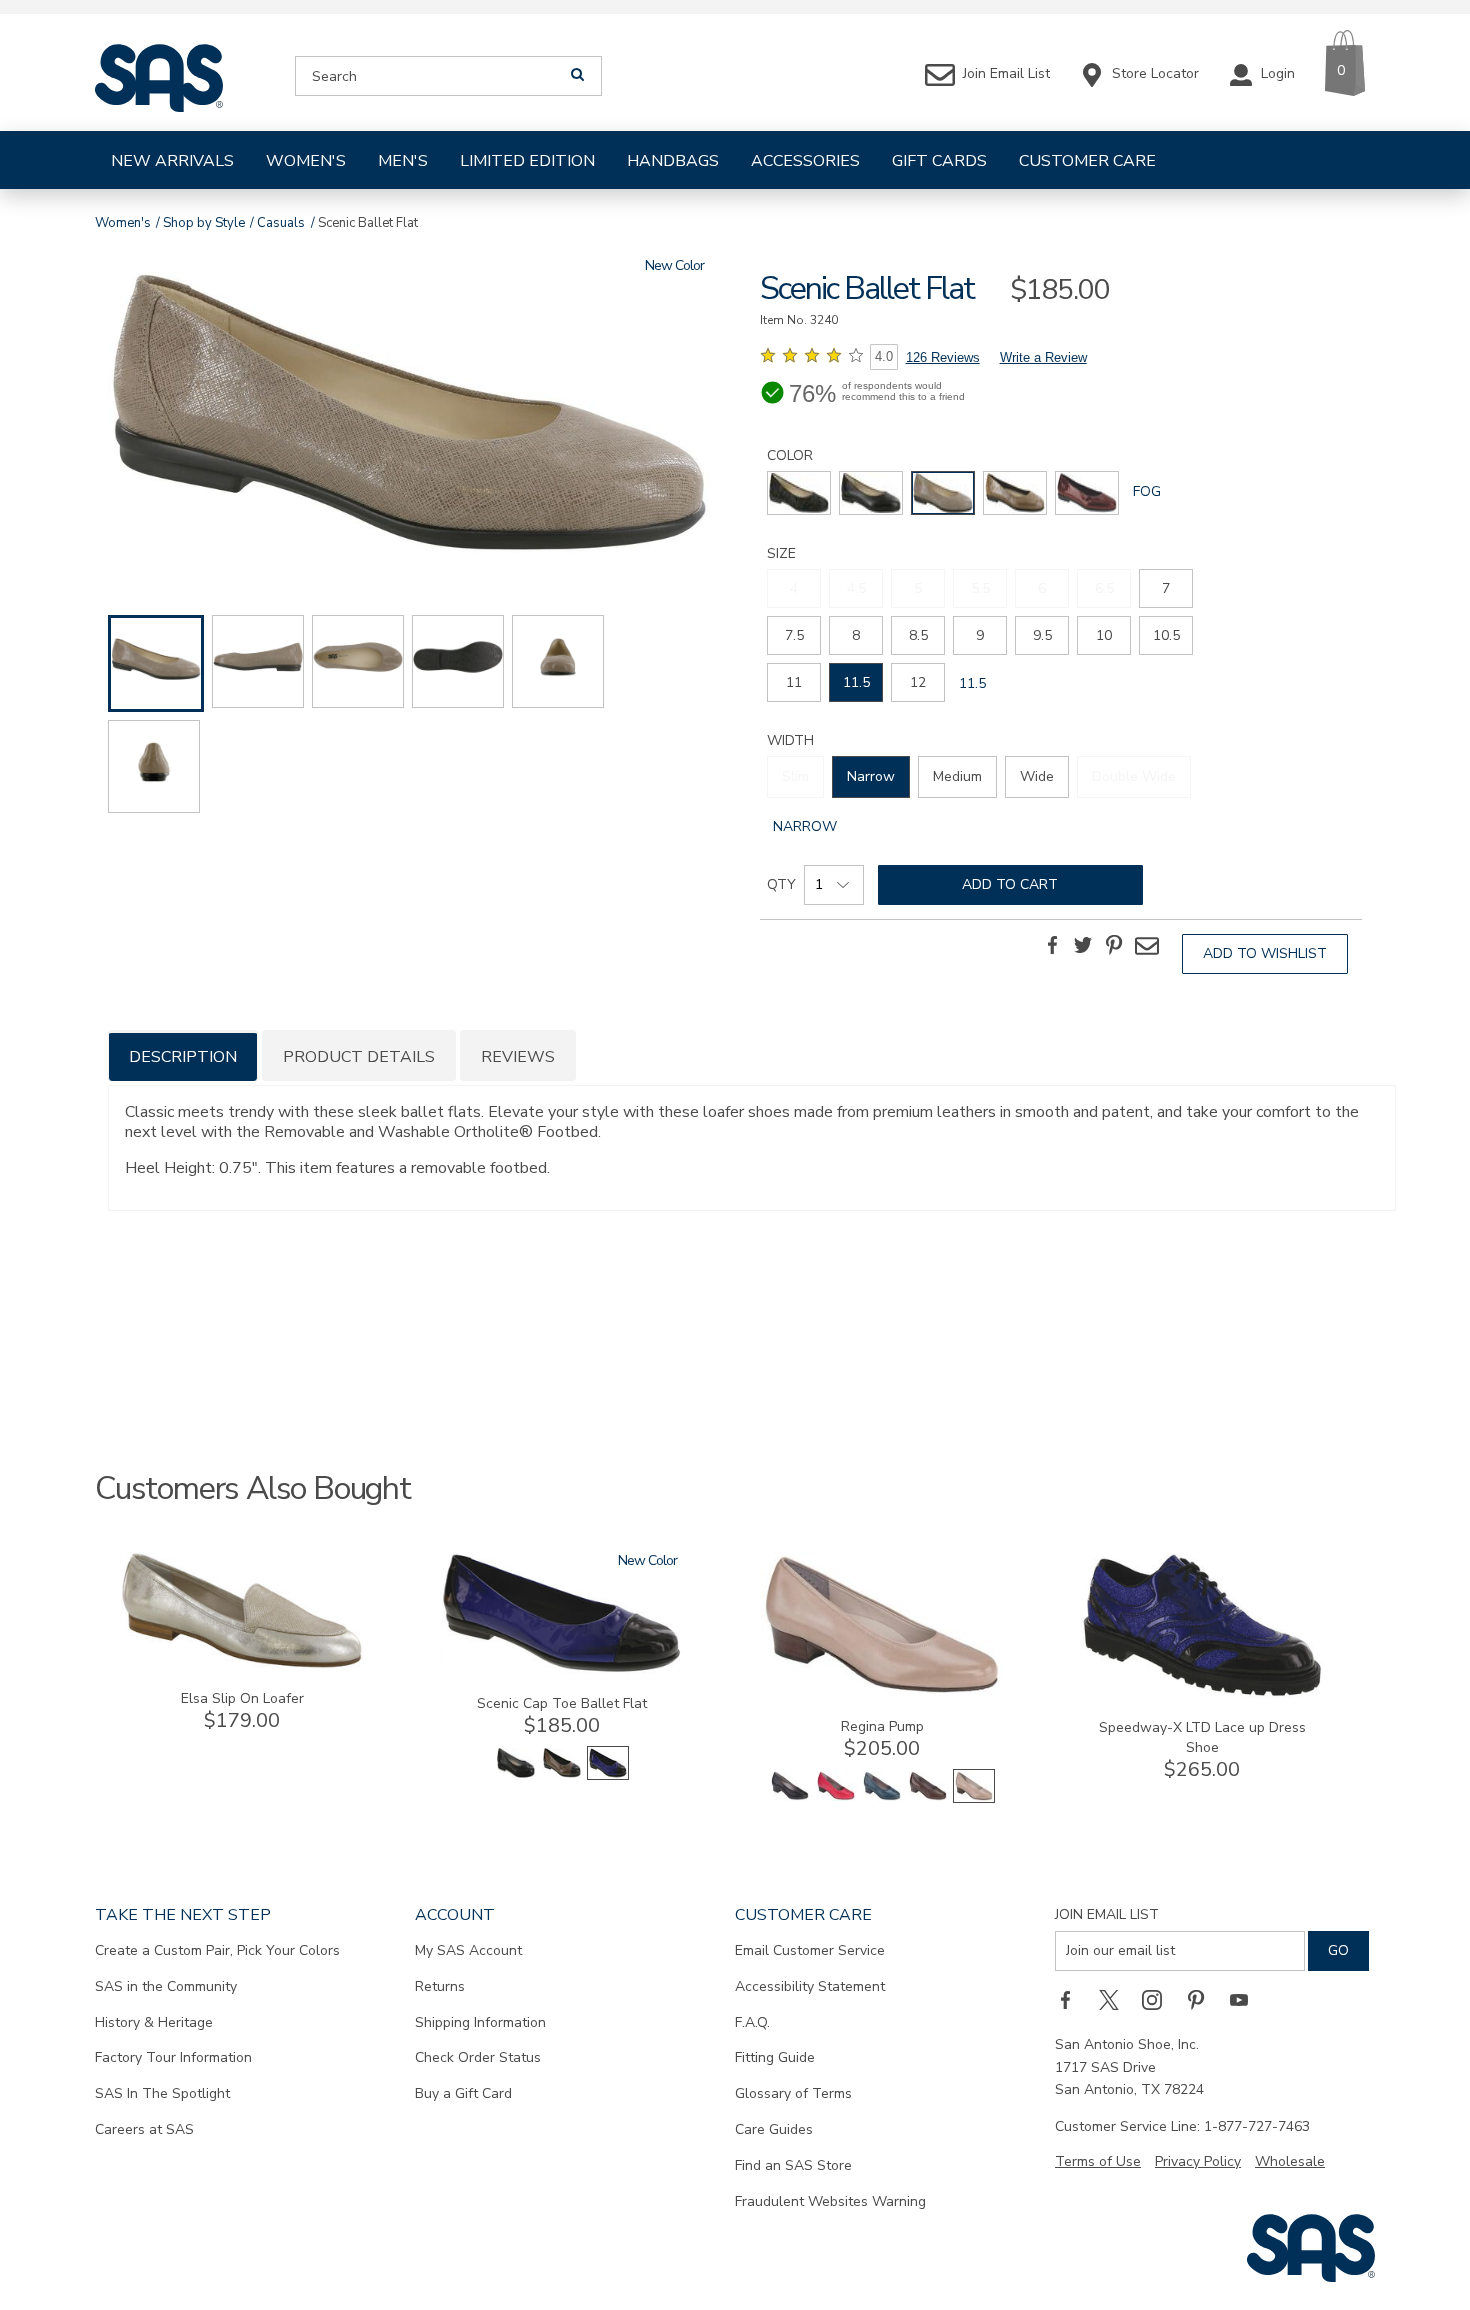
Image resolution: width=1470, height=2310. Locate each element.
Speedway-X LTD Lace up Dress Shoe (1202, 1737)
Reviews (518, 1057)
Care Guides (774, 2129)
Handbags (673, 161)
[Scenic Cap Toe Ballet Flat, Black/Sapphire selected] (608, 1775)
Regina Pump (882, 1726)
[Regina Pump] (882, 1692)
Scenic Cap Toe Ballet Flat (562, 1703)
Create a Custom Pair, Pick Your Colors (217, 1950)
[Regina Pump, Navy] (882, 1798)
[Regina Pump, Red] (836, 1798)
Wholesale (1290, 2161)
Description (183, 1057)
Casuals (281, 223)
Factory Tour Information (173, 2057)
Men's (403, 161)
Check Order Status (478, 2057)
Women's (306, 161)
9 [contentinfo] (980, 635)
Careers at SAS (144, 2129)
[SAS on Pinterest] (1203, 1999)
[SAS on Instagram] (1159, 1999)
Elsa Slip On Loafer (242, 1698)
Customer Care (1087, 161)
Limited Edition (527, 161)
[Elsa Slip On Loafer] (242, 1664)
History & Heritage (154, 2022)
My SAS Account (468, 1950)
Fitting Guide (775, 2057)
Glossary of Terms (793, 2093)
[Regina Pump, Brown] (928, 1798)
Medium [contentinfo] (957, 776)
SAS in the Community (166, 1986)
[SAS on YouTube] (1246, 1999)
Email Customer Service (810, 1950)
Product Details (359, 1057)
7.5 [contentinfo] (794, 635)
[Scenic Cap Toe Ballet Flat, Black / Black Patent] (516, 1775)
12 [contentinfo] (918, 682)
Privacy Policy (1198, 2161)
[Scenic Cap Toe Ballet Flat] (562, 1669)
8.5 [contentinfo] (918, 635)
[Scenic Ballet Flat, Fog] (409, 415)
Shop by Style (204, 223)
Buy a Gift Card (463, 2093)
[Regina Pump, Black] (790, 1798)
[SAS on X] (1116, 1999)
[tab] (183, 1055)
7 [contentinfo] (1166, 588)
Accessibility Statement (810, 1986)
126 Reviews (943, 357)
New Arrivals (172, 161)
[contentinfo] (799, 493)
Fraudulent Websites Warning (830, 2201)
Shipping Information (480, 2022)
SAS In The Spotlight (162, 2093)
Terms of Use (1098, 2161)
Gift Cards (939, 161)
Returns (440, 1986)
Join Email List (1107, 1914)
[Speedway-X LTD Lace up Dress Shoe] (1202, 1693)
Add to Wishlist (1265, 953)
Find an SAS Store (793, 2165)
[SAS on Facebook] (1072, 1999)
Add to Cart (1010, 884)
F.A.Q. (752, 2022)
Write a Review (1043, 357)
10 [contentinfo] (1104, 635)
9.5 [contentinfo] (1042, 635)
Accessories (805, 161)
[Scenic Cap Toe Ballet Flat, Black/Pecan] (562, 1775)
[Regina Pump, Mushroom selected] (974, 1798)
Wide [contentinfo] (1037, 776)
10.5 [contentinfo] (1166, 635)
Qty (781, 884)
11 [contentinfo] (794, 682)
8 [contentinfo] (856, 635)
